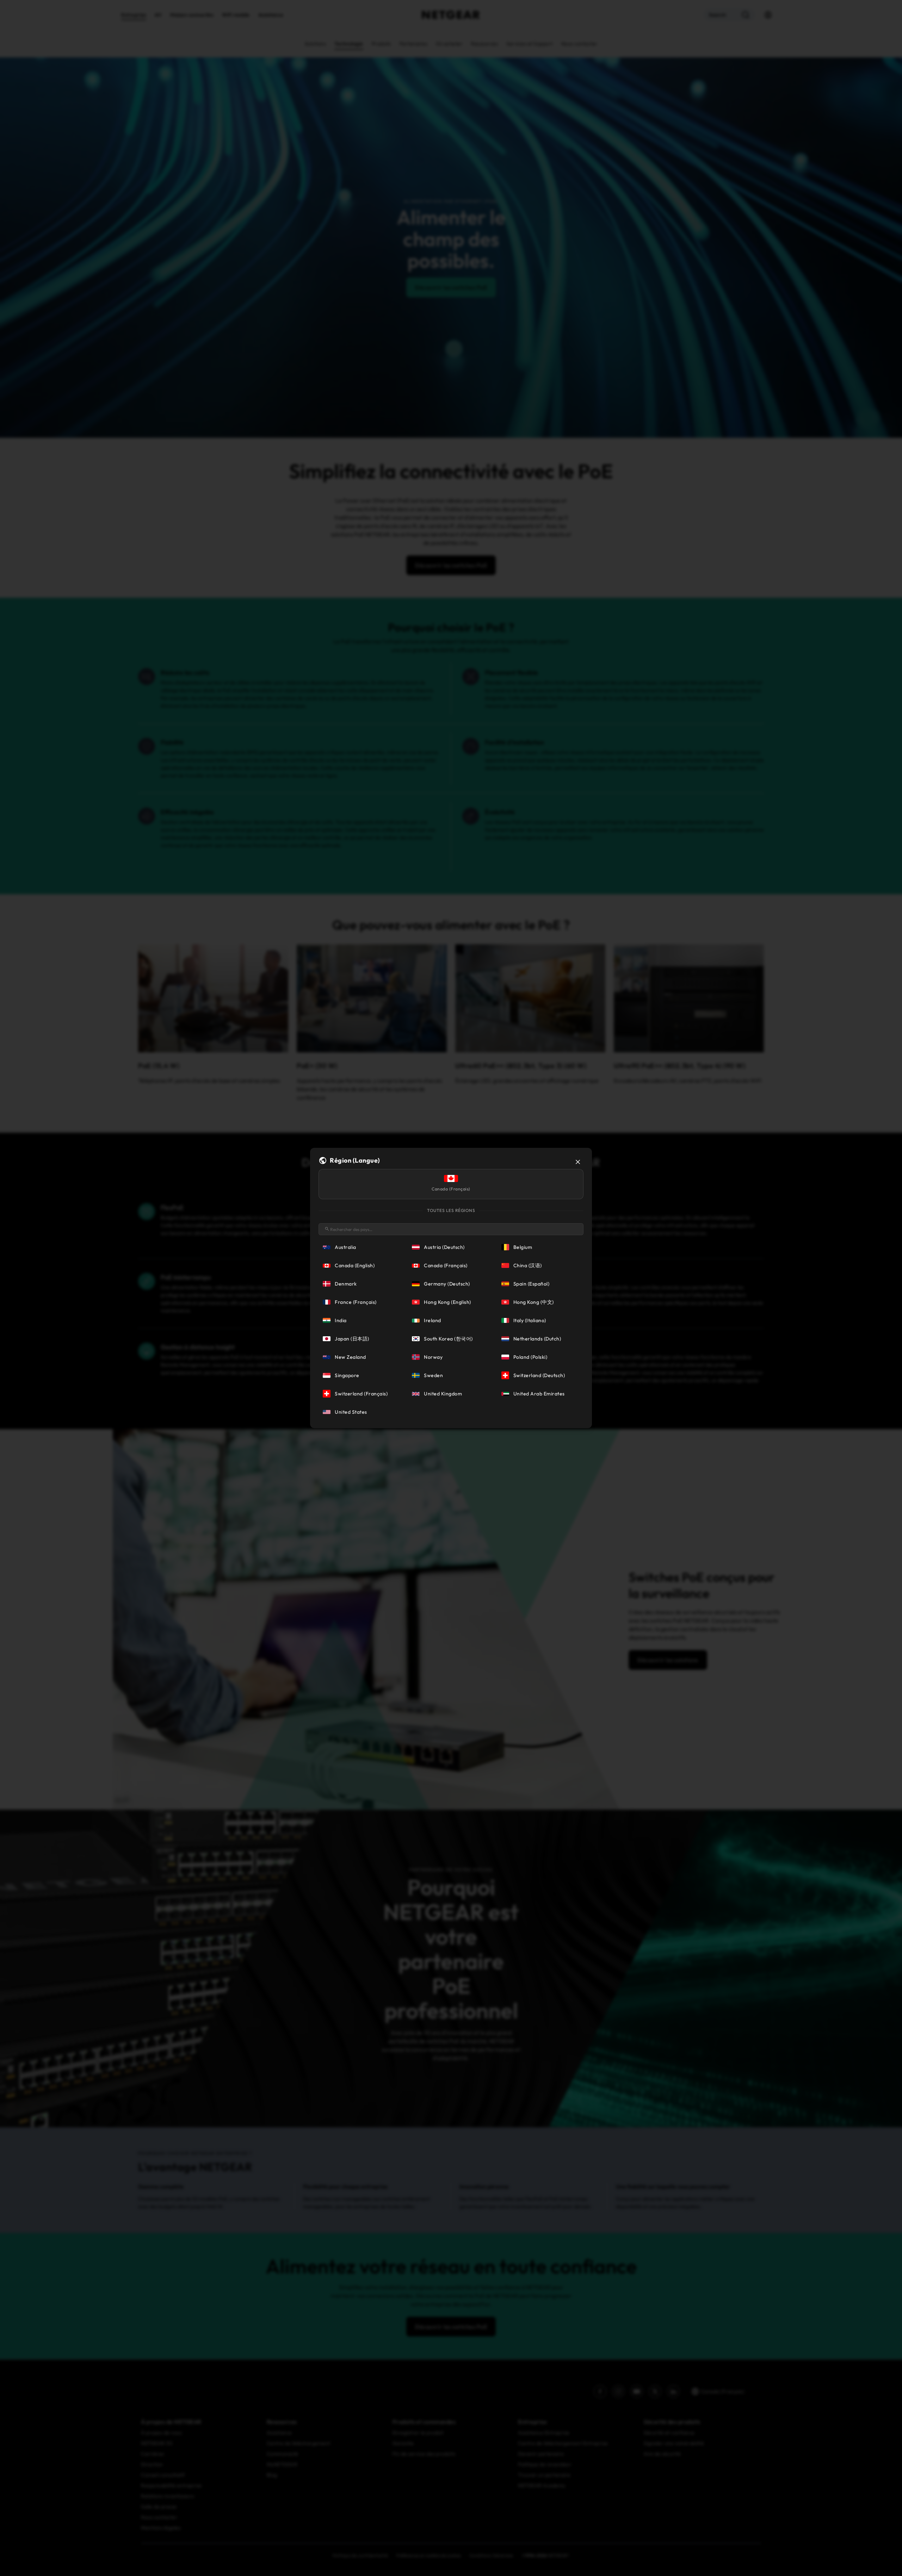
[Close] (578, 1162)
